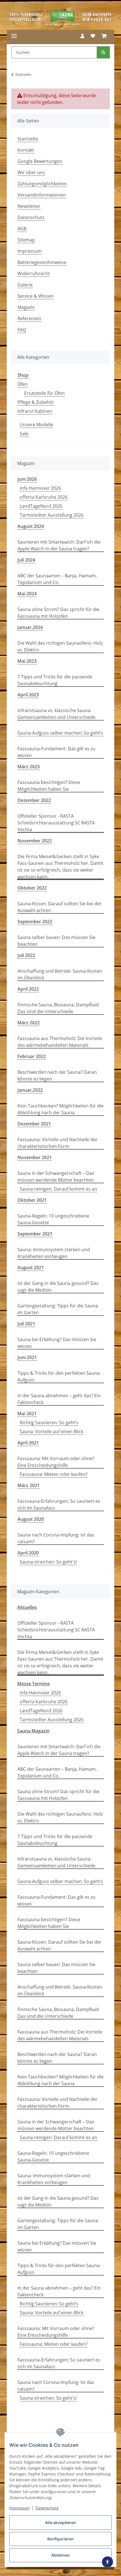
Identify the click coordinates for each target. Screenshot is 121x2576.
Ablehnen (60, 2555)
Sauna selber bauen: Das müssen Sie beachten (56, 941)
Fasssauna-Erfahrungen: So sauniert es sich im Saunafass (59, 1504)
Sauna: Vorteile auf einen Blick (51, 1431)
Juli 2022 (26, 955)
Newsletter (29, 206)
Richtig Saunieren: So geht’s (49, 1423)
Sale (24, 434)
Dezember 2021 (34, 1124)
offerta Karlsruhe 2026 (44, 497)
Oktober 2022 (32, 888)
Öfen (23, 384)
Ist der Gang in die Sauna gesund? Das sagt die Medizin (58, 1287)
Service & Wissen (35, 296)
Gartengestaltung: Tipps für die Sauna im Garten (58, 1309)
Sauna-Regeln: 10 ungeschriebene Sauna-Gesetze (53, 1219)
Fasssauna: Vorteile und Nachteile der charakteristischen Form (58, 1143)
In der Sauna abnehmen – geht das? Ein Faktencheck (59, 1399)
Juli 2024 (26, 560)
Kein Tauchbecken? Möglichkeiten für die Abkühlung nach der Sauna (60, 1109)
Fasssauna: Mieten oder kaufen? (54, 1474)
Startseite (28, 139)
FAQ (22, 330)
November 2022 (35, 841)
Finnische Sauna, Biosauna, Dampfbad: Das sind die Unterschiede (59, 1008)
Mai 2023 (27, 661)
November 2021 (35, 1157)
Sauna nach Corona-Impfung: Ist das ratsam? (56, 1538)
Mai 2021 (27, 1414)
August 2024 (31, 526)
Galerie (25, 285)
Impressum (19, 2508)
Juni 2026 (27, 479)
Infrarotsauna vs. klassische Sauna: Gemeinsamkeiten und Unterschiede (56, 714)
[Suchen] (103, 52)
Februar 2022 (32, 1056)
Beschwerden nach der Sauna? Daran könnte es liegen (57, 1075)
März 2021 (29, 1485)
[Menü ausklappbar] (14, 36)
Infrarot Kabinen (35, 411)
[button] (82, 36)
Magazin (26, 307)
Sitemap (26, 240)
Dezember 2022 (34, 800)
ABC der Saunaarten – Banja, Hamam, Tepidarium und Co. (57, 579)
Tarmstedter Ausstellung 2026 (52, 515)
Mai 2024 (27, 594)
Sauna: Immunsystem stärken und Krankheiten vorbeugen (54, 1253)
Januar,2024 (30, 627)
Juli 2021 (26, 1324)
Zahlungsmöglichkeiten (42, 184)
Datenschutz (47, 2508)
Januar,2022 (30, 1090)
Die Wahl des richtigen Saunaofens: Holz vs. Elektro (60, 646)
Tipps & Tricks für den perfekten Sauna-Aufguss (59, 1376)
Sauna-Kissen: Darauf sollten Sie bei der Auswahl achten (60, 907)
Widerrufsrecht (34, 273)
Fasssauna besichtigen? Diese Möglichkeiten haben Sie (49, 786)
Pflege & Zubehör (36, 402)
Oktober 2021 (32, 1200)
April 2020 (28, 1553)
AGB (22, 229)
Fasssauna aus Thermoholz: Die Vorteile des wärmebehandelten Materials (60, 1042)
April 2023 (28, 695)
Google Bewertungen (40, 161)
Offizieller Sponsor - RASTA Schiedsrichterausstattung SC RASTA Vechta (56, 823)
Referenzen (29, 318)
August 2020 (31, 1519)
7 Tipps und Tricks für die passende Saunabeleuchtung (55, 680)
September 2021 (35, 1234)
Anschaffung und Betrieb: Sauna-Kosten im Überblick (60, 974)
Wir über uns (31, 172)
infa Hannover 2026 (40, 488)
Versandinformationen (42, 195)
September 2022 (35, 922)
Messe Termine (33, 1684)
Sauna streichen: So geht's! (48, 1562)
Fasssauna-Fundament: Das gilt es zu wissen (56, 752)
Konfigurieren (60, 2539)
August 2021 (31, 1268)
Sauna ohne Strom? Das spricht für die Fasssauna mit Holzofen (58, 613)
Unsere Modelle (36, 425)
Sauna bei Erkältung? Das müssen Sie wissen (57, 1343)
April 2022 (28, 989)
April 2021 (28, 1443)
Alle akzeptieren (60, 2523)
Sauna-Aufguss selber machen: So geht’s (60, 733)
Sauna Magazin (33, 1731)
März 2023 (29, 767)
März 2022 (29, 1023)
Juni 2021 (27, 1357)
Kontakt (26, 150)
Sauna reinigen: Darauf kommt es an (58, 1189)
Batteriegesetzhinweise (42, 262)
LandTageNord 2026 (41, 506)
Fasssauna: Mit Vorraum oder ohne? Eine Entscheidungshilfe (56, 1462)
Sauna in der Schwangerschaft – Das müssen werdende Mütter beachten (56, 1177)
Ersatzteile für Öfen (44, 393)
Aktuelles (27, 1607)
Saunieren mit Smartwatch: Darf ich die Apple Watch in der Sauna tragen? (59, 545)
